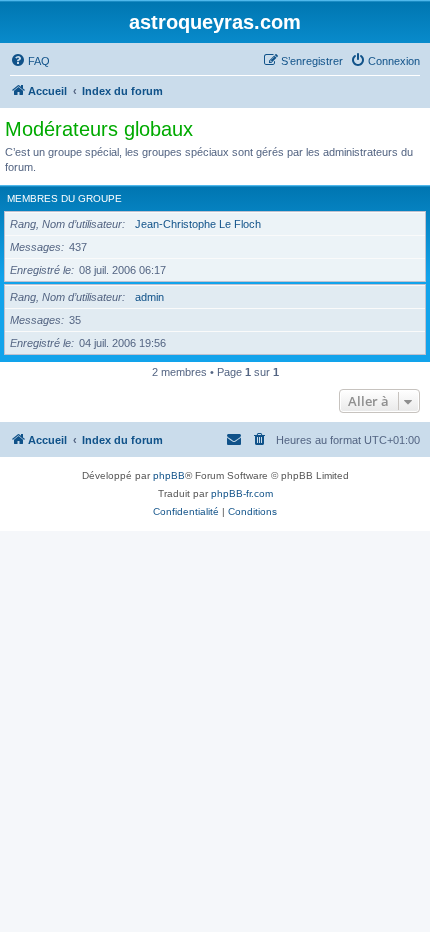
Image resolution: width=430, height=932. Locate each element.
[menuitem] (30, 61)
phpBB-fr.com (242, 493)
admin (149, 297)
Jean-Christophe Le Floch (198, 224)
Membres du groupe (64, 198)
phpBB (169, 475)
